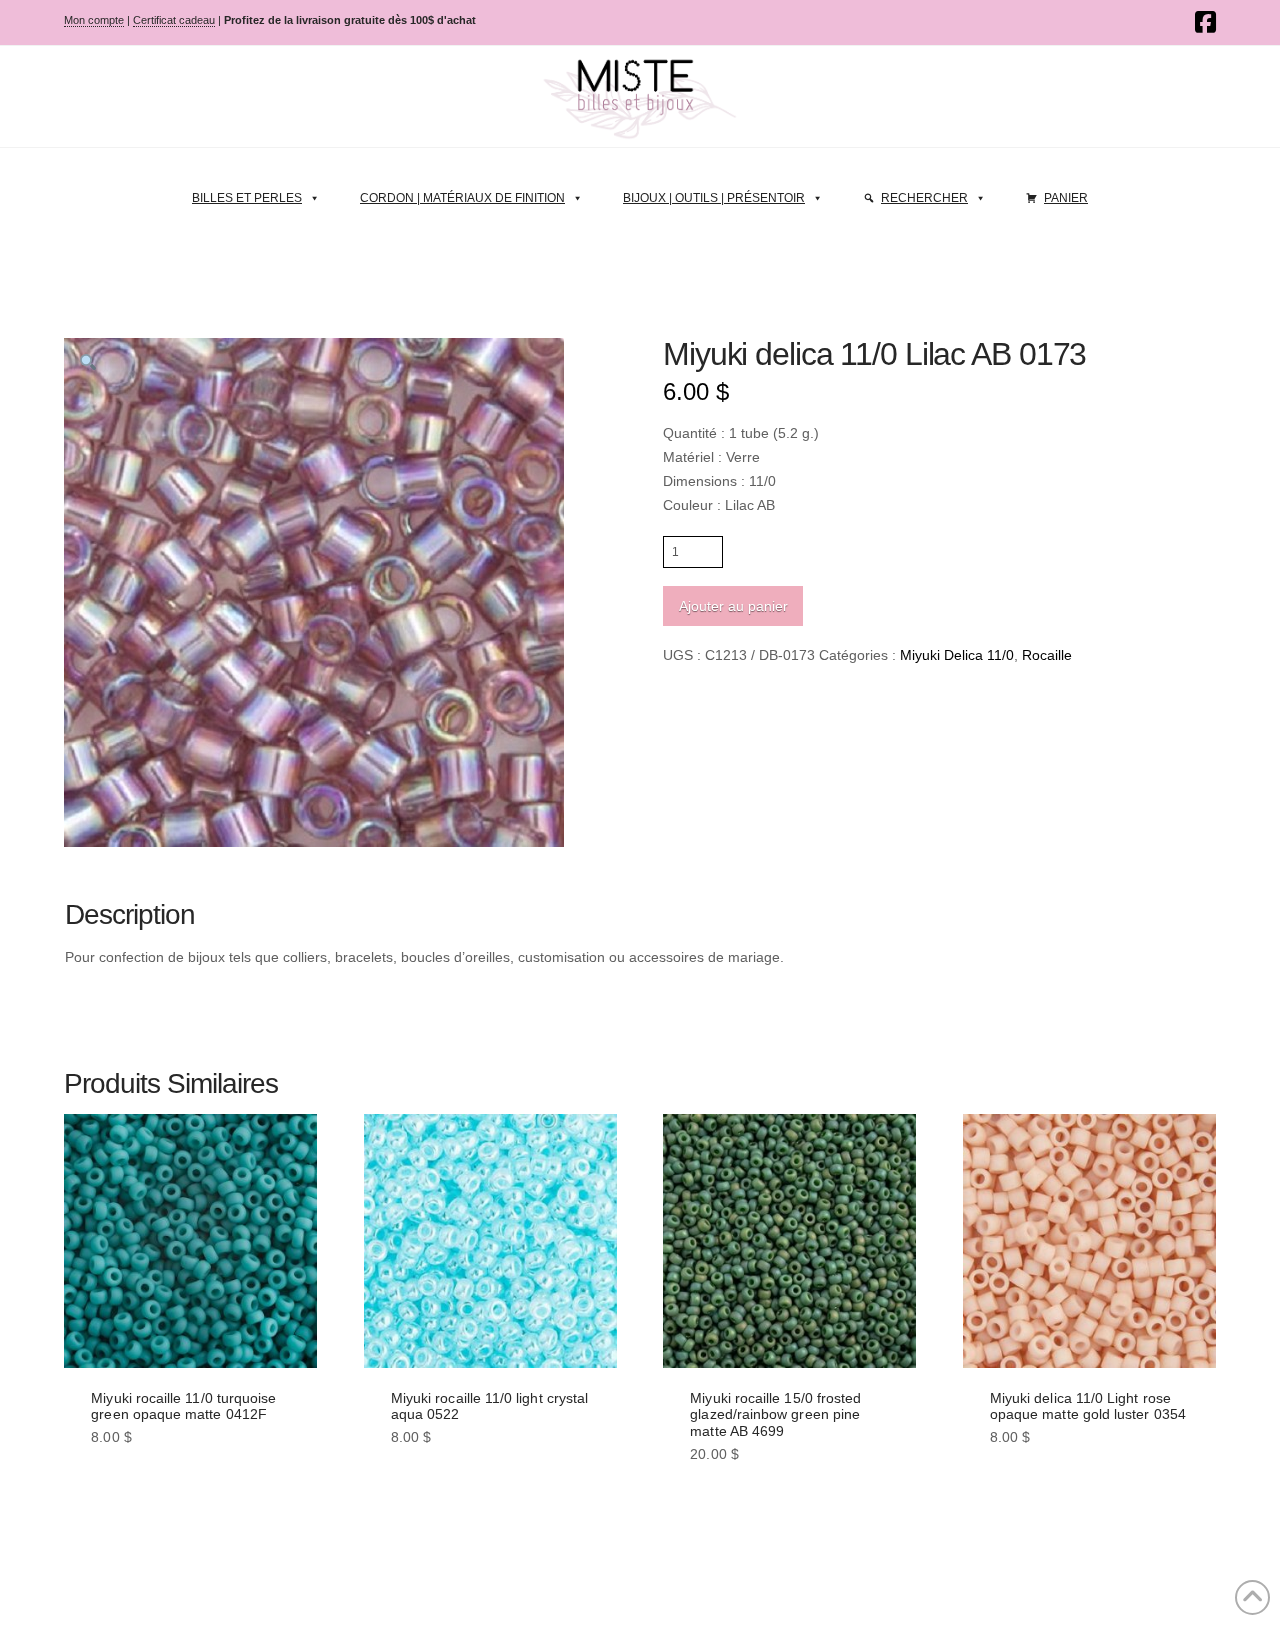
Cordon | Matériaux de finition (462, 198)
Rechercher (924, 198)
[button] (88, 362)
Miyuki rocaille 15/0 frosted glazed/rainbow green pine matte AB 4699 (775, 1415)
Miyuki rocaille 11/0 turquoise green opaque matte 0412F (183, 1406)
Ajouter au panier (733, 606)
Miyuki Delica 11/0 (957, 655)
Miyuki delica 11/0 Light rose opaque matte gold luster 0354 (1088, 1406)
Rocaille (1047, 655)
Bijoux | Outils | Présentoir (714, 198)
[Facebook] (1205, 22)
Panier (1066, 198)
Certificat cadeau (174, 20)
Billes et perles (247, 198)
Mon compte (94, 20)
